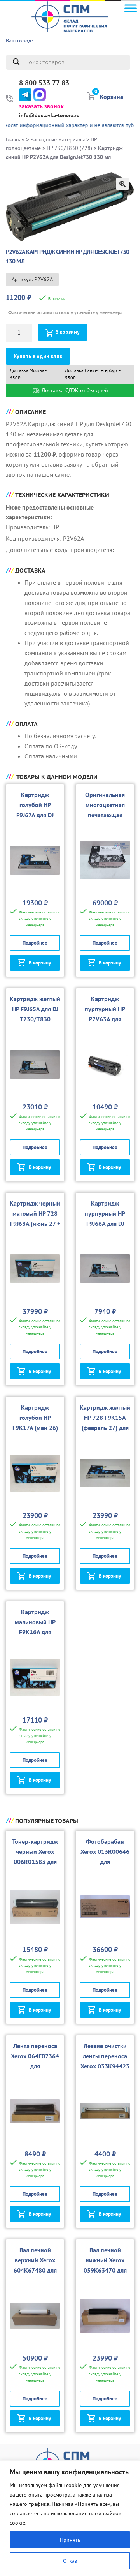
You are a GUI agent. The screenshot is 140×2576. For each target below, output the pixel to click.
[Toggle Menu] (131, 8)
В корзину (67, 332)
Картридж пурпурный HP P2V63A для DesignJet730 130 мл (105, 1019)
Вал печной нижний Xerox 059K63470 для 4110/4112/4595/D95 (105, 2270)
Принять (70, 2540)
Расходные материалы (58, 139)
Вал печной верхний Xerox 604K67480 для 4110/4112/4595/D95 (35, 2270)
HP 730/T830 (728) (69, 148)
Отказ (70, 2561)
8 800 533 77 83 (44, 83)
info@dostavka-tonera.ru (49, 115)
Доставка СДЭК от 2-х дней (74, 390)
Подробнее (35, 943)
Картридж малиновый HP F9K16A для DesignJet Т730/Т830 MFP (35, 1632)
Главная (15, 139)
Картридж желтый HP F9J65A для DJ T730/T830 (35, 1009)
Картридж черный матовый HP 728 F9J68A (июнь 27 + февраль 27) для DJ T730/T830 (35, 1224)
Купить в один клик (38, 356)
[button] (122, 184)
